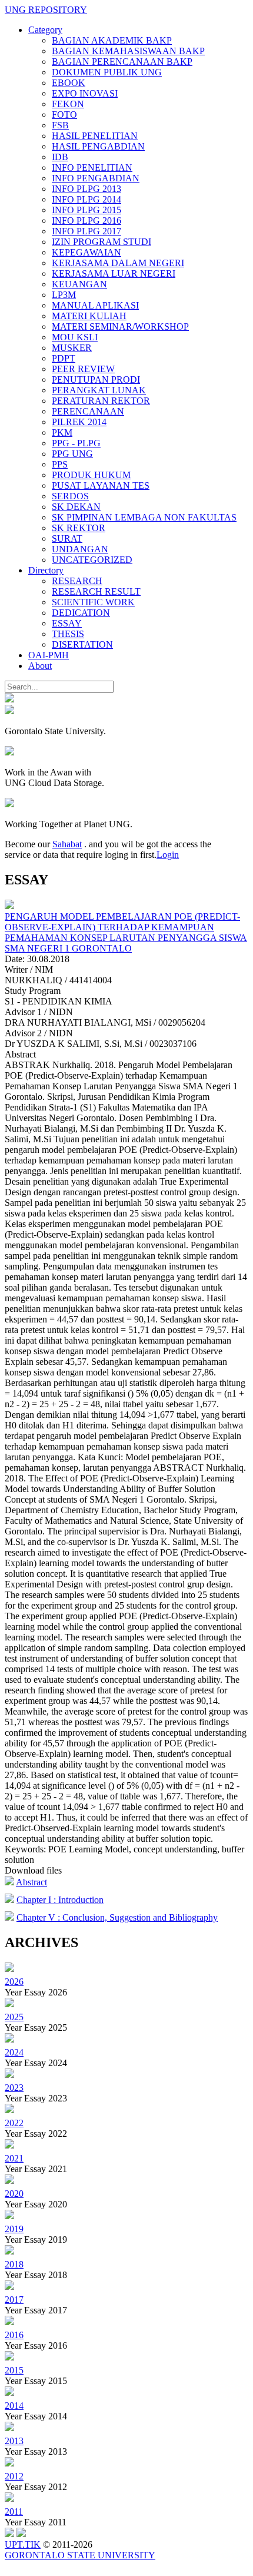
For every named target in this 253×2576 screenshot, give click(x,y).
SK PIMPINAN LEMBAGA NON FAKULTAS (144, 517)
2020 (14, 2194)
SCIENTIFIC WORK (93, 602)
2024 (14, 2052)
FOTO (64, 115)
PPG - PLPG (76, 443)
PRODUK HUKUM (91, 475)
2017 (14, 2300)
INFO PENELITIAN (92, 168)
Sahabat (67, 844)
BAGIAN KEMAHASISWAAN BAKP (128, 51)
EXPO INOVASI (85, 93)
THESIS (68, 634)
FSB (60, 125)
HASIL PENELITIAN (95, 136)
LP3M (64, 295)
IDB (60, 157)
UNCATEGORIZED (92, 560)
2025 (14, 2017)
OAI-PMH (49, 655)
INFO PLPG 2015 (86, 210)
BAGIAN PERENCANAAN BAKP (122, 62)
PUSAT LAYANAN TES (101, 485)
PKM (62, 432)
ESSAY (67, 623)
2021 (14, 2158)
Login (168, 855)
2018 (14, 2264)
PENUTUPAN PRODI (96, 379)
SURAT (67, 538)
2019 (14, 2229)
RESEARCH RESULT (96, 591)
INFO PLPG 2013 (86, 189)
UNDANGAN (80, 549)
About (40, 666)
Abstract (31, 1882)
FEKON (68, 104)
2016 (14, 2335)
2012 (14, 2476)
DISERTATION (82, 644)
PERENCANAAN (88, 411)
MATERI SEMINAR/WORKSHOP (120, 326)
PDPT (64, 358)
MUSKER (72, 348)
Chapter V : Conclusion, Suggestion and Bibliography (117, 1917)
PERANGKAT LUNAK (99, 390)
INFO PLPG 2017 (86, 231)
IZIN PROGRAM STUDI (101, 242)
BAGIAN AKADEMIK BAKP (112, 40)
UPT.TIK (23, 2544)
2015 (14, 2370)
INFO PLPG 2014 (86, 199)
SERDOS (70, 496)
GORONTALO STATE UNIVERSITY (80, 2555)
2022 (14, 2123)
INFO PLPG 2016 (86, 221)
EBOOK (69, 83)
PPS (60, 464)
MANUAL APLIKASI (95, 305)
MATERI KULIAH (89, 316)
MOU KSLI (75, 337)
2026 (14, 1982)
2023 (14, 2088)
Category (45, 30)
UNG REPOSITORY (46, 10)
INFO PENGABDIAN (96, 178)
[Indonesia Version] (9, 699)
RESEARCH (77, 581)
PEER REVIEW (83, 369)
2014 (14, 2406)
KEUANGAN (79, 284)
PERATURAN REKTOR (101, 401)
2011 (14, 2512)
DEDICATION (81, 613)
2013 (14, 2441)
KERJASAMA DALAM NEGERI (118, 263)
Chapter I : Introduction (60, 1900)
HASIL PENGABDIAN (98, 146)
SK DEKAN (76, 507)
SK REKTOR (79, 528)
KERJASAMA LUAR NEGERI (114, 273)
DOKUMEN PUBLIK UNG (107, 72)
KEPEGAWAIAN (86, 252)
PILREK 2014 (79, 422)
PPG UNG (72, 454)
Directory (46, 570)
